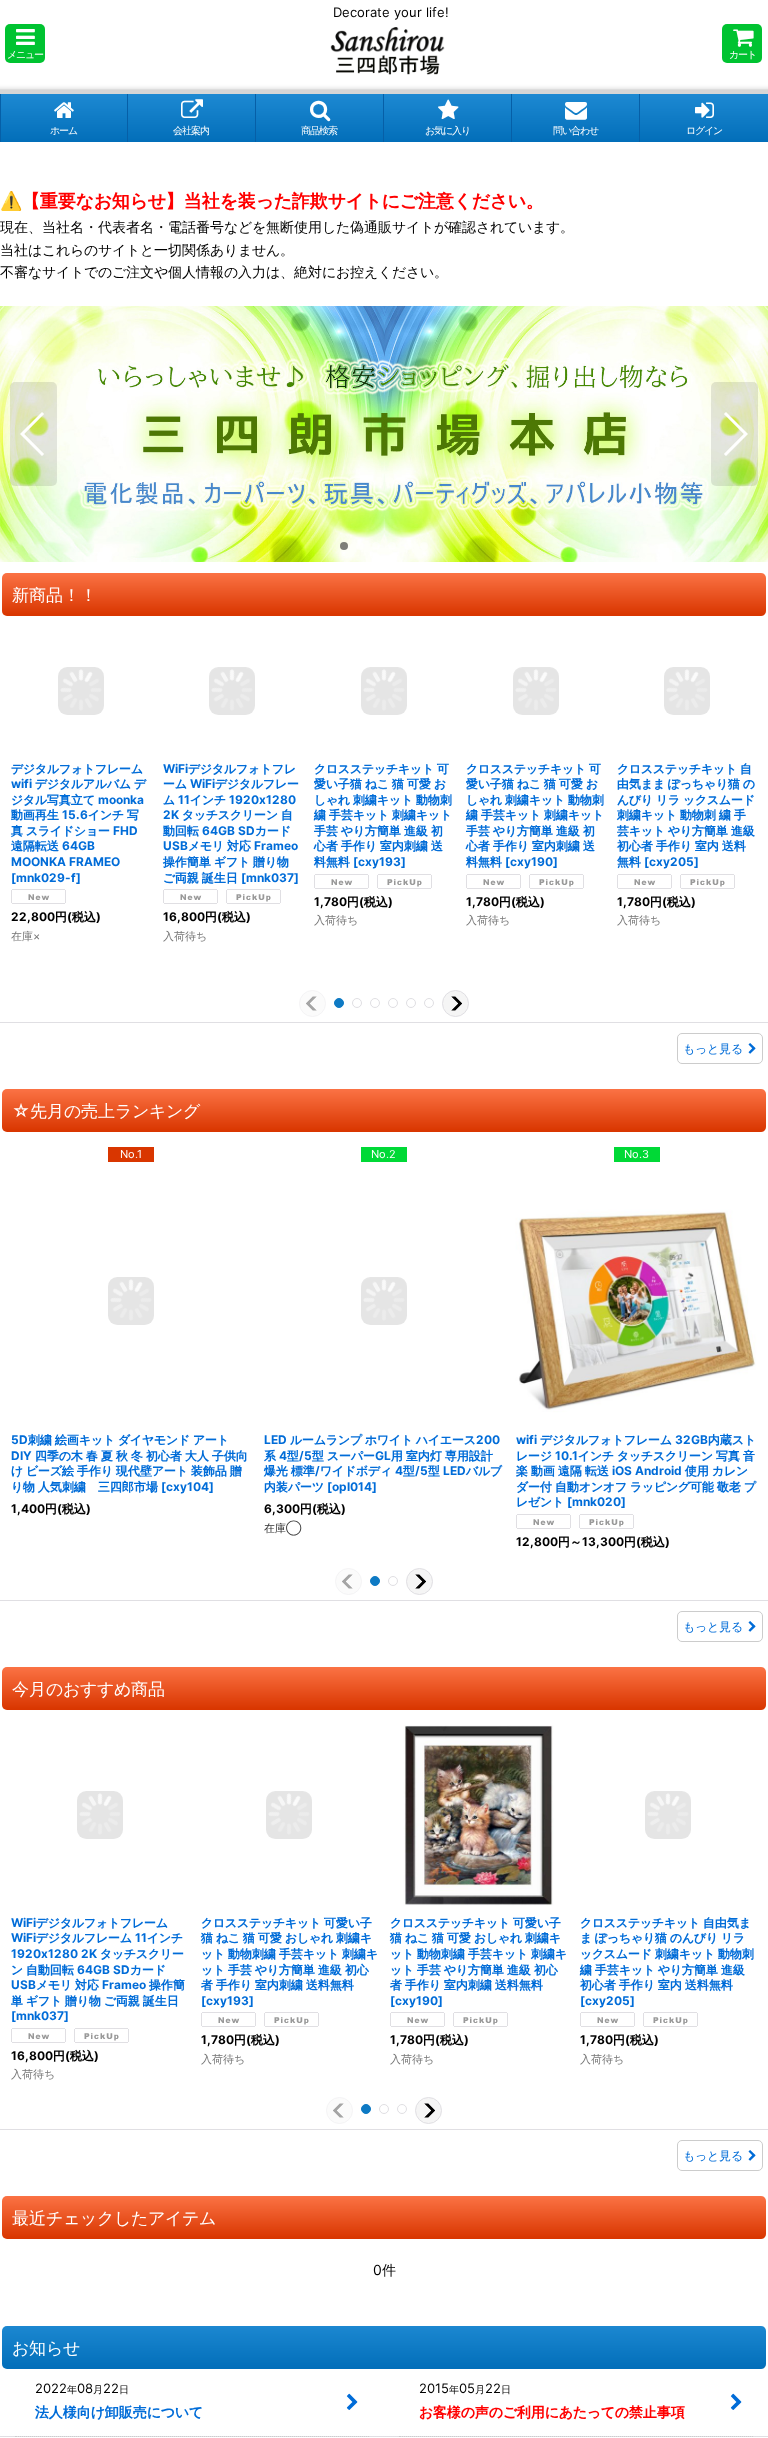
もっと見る (713, 1048)
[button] (25, 43)
